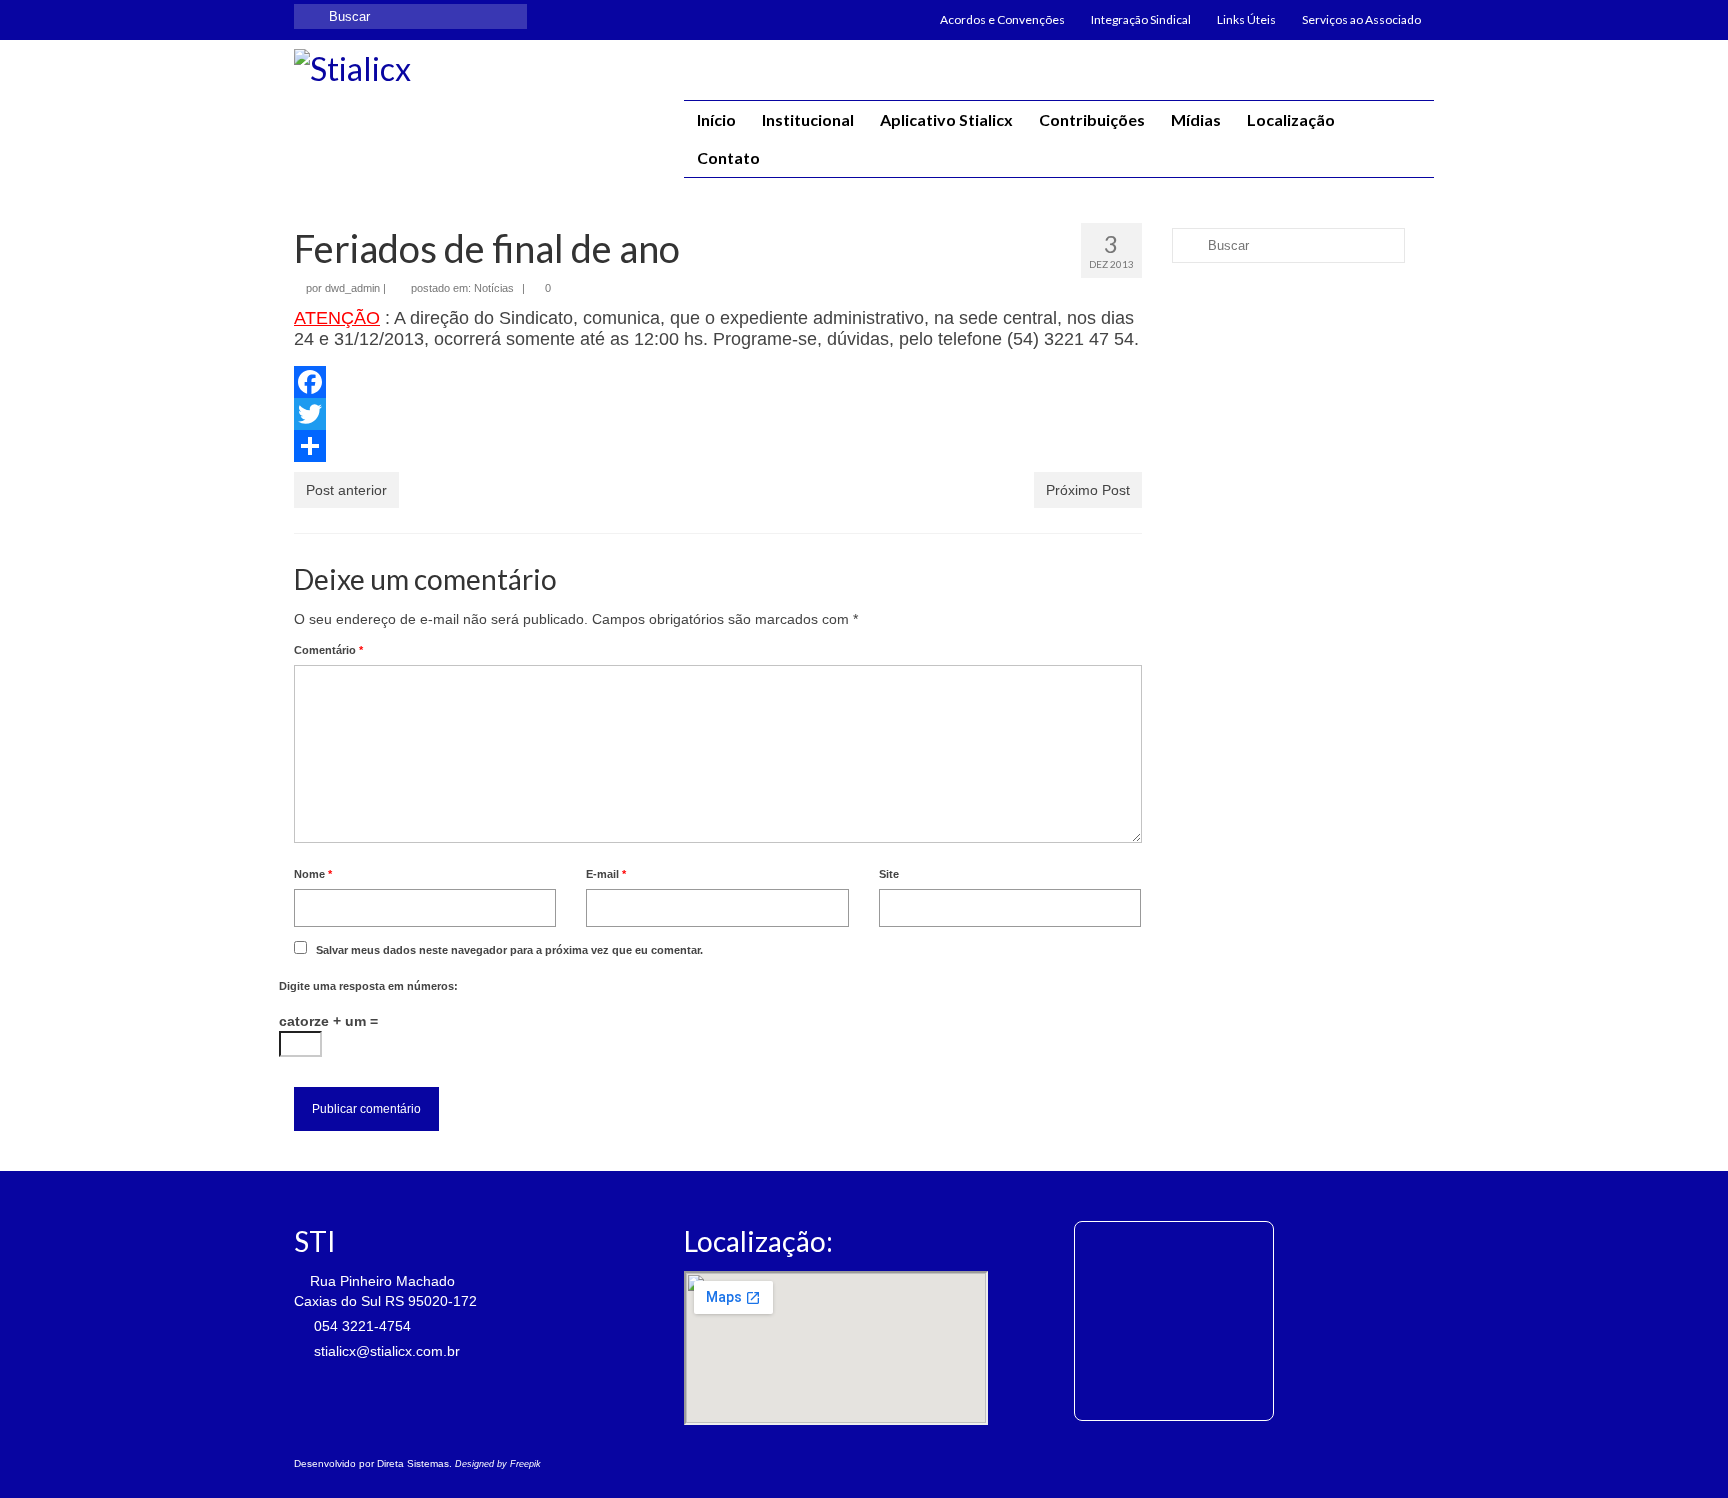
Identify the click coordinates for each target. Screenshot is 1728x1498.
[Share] (718, 446)
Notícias (494, 288)
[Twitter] (718, 414)
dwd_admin (352, 288)
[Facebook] (718, 382)
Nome (313, 874)
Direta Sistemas (413, 1463)
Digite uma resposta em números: (368, 986)
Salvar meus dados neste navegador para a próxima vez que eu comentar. (509, 950)
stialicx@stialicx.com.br (385, 1351)
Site (889, 874)
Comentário (328, 650)
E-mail (606, 874)
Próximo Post (1088, 490)
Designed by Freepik (498, 1464)
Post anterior (346, 490)
